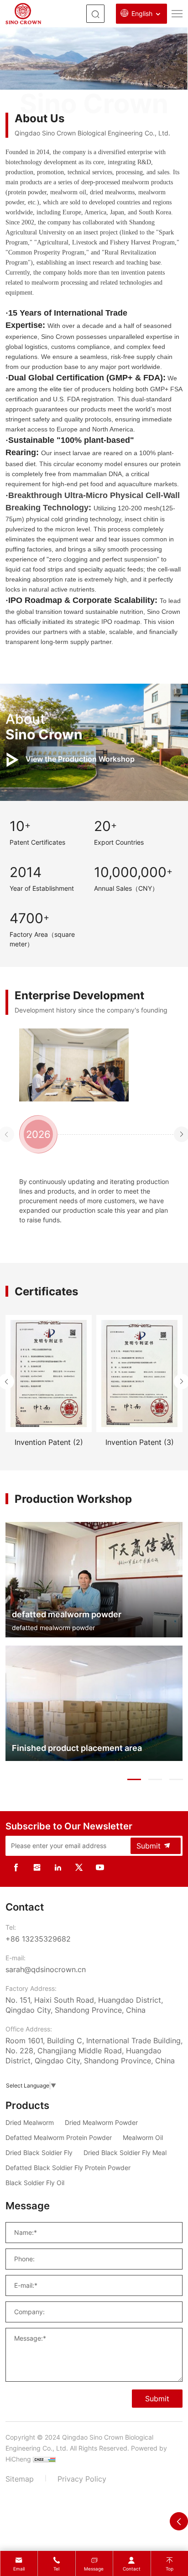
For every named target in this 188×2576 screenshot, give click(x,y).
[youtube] (100, 1867)
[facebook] (16, 1867)
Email (19, 2569)
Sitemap (20, 2479)
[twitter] (79, 1867)
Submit (149, 1846)
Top (170, 2569)
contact (132, 2569)
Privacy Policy (82, 2479)
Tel (56, 2569)
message (94, 2569)
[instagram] (37, 1867)
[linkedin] (58, 1867)
